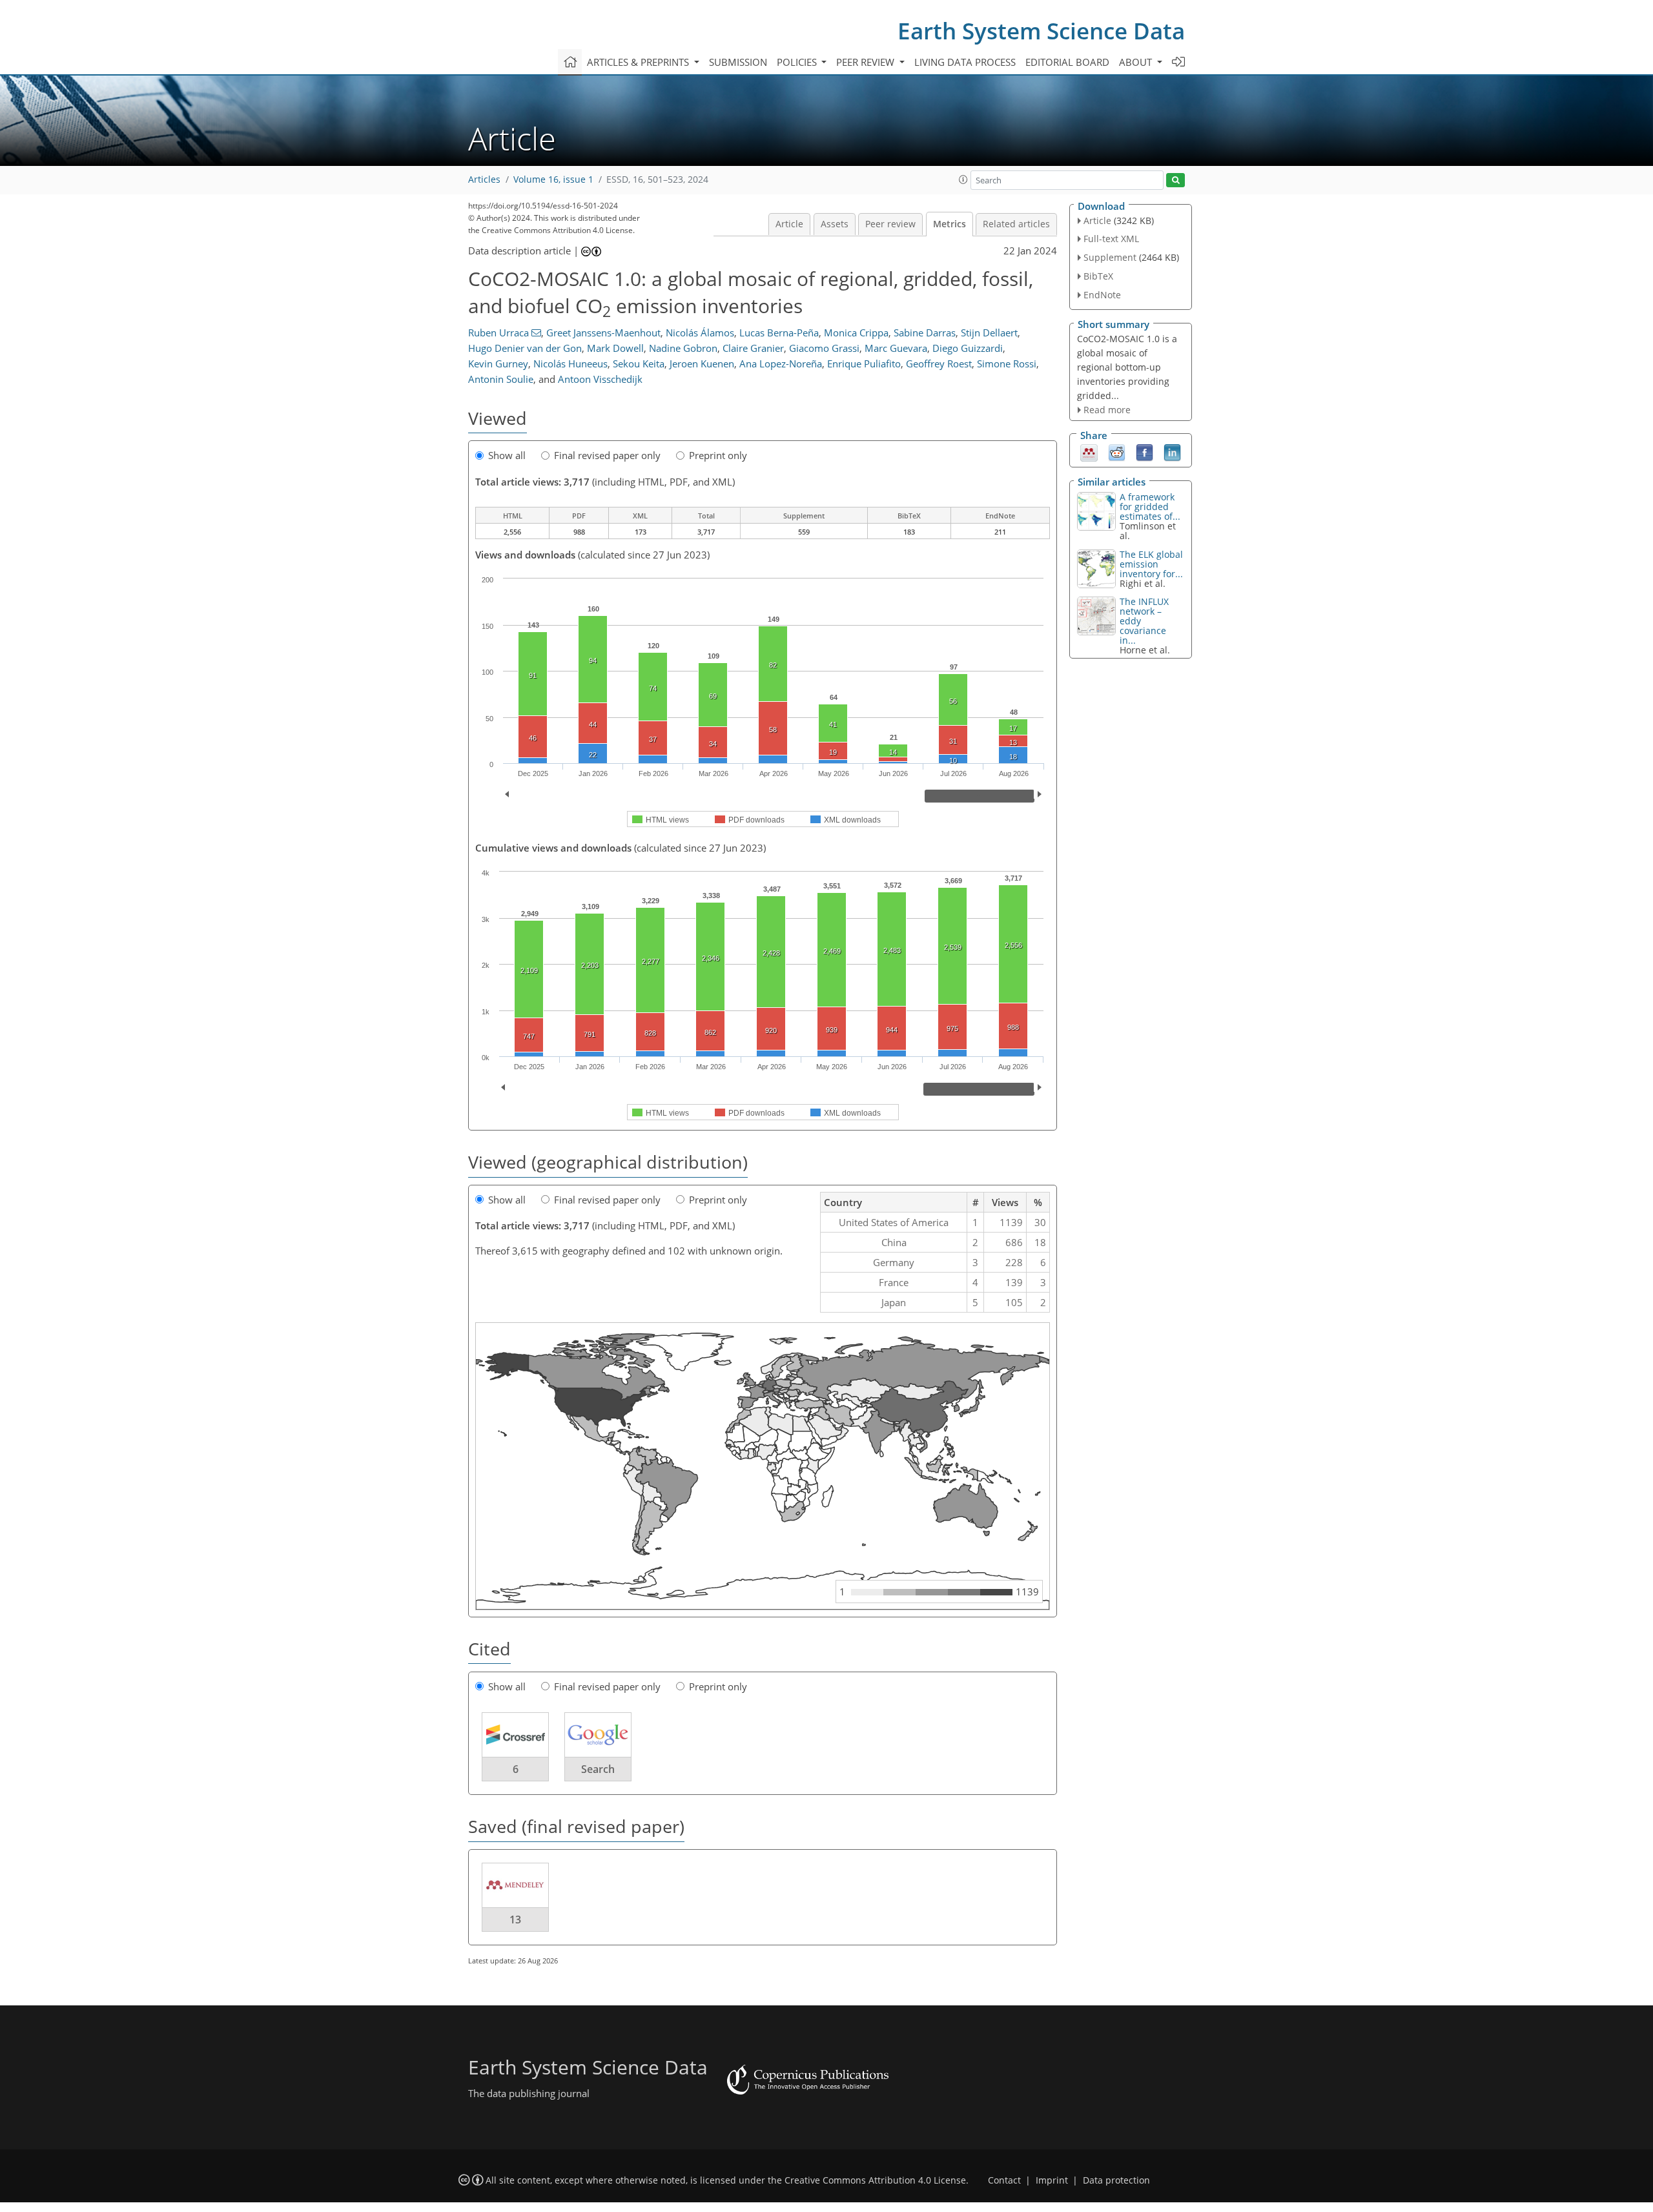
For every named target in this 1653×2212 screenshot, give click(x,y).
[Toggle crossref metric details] (515, 1734)
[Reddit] (1117, 452)
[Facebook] (1145, 452)
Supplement (1110, 257)
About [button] (1137, 62)
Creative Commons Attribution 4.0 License (875, 2180)
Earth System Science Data (1041, 31)
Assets (835, 224)
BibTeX (1098, 276)
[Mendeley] (1089, 452)
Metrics (950, 224)
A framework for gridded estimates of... (1150, 507)
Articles (484, 179)
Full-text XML (1111, 239)
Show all (507, 455)
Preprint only (718, 455)
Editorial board (1067, 62)
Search (598, 1769)
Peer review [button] (867, 62)
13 (515, 1920)
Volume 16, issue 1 (553, 179)
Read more (1107, 410)
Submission (738, 62)
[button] (963, 179)
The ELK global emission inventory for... (1151, 564)
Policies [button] (798, 62)
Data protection (1116, 2180)
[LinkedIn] (1172, 452)
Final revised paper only (607, 455)
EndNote (1102, 295)
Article (789, 224)
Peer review (890, 224)
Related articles (1016, 224)
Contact (1004, 2180)
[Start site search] (1176, 180)
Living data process (965, 62)
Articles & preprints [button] (639, 62)
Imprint (1052, 2180)
